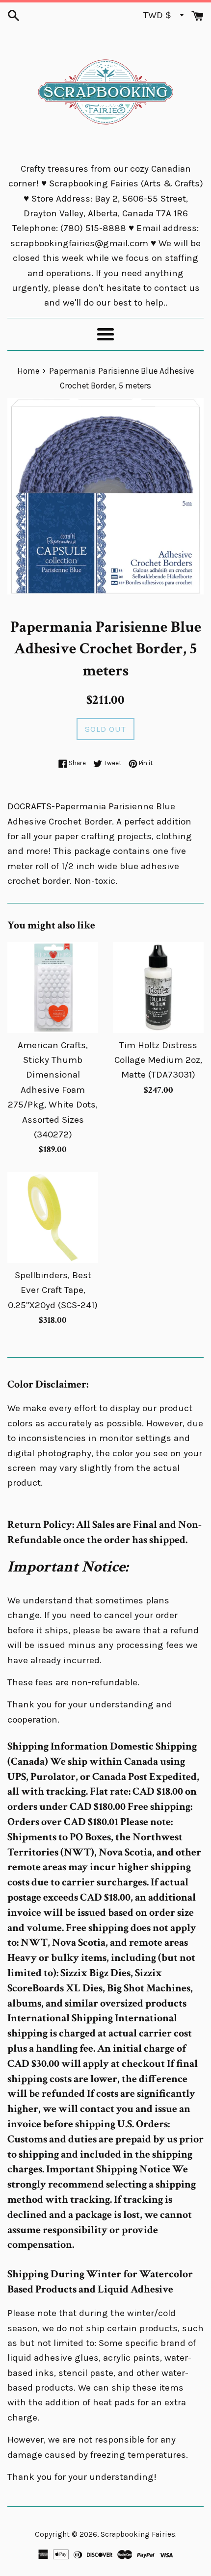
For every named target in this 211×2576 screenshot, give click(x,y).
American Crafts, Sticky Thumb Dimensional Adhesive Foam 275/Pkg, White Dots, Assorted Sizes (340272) (53, 1090)
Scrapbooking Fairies (138, 2534)
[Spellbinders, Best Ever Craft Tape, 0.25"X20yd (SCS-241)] (53, 1218)
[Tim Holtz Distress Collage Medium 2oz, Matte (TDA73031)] (158, 988)
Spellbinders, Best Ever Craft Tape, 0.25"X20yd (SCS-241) (53, 1290)
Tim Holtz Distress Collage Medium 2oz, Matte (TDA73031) (158, 1060)
